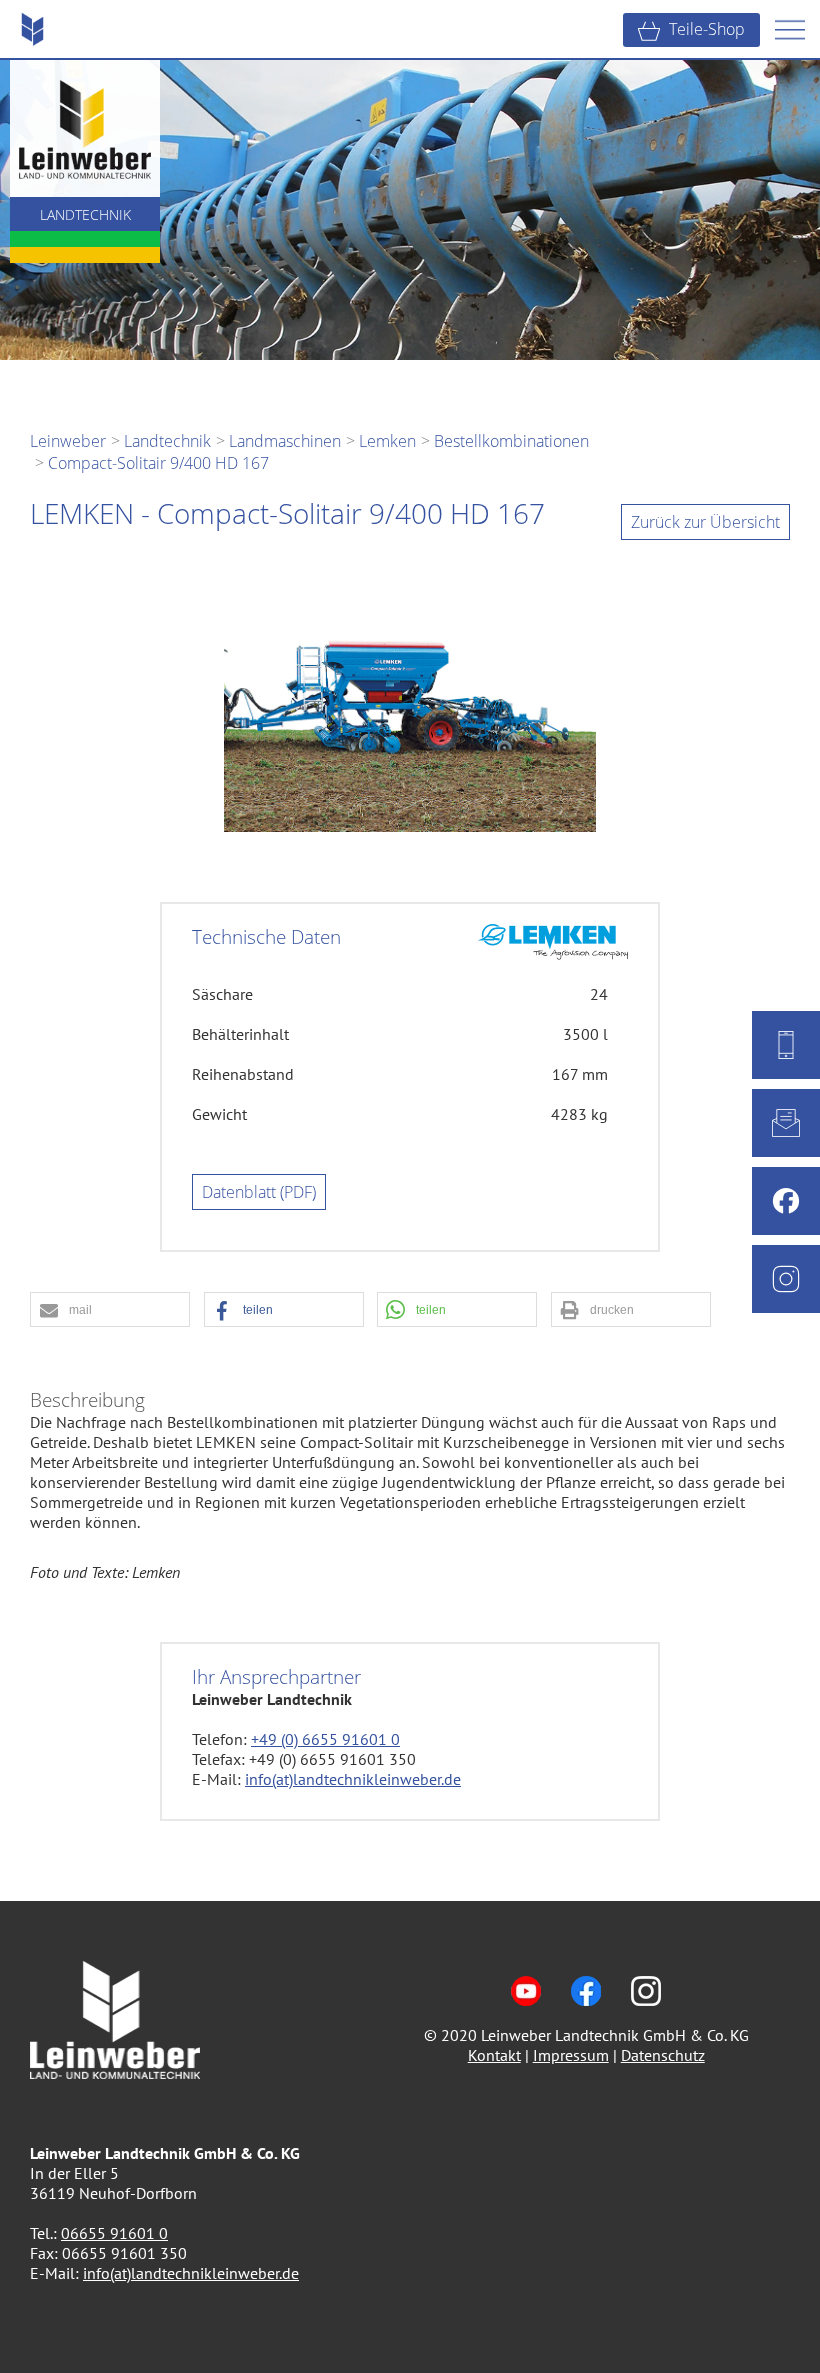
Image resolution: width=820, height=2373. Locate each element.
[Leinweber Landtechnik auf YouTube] (526, 2015)
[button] (110, 1310)
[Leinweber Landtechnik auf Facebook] (586, 2015)
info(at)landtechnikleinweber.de (353, 1779)
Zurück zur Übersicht (705, 522)
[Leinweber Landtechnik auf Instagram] (646, 2015)
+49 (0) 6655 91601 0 (325, 1739)
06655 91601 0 (114, 2233)
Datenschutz (663, 2055)
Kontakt (494, 2055)
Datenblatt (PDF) (259, 1192)
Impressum (571, 2055)
